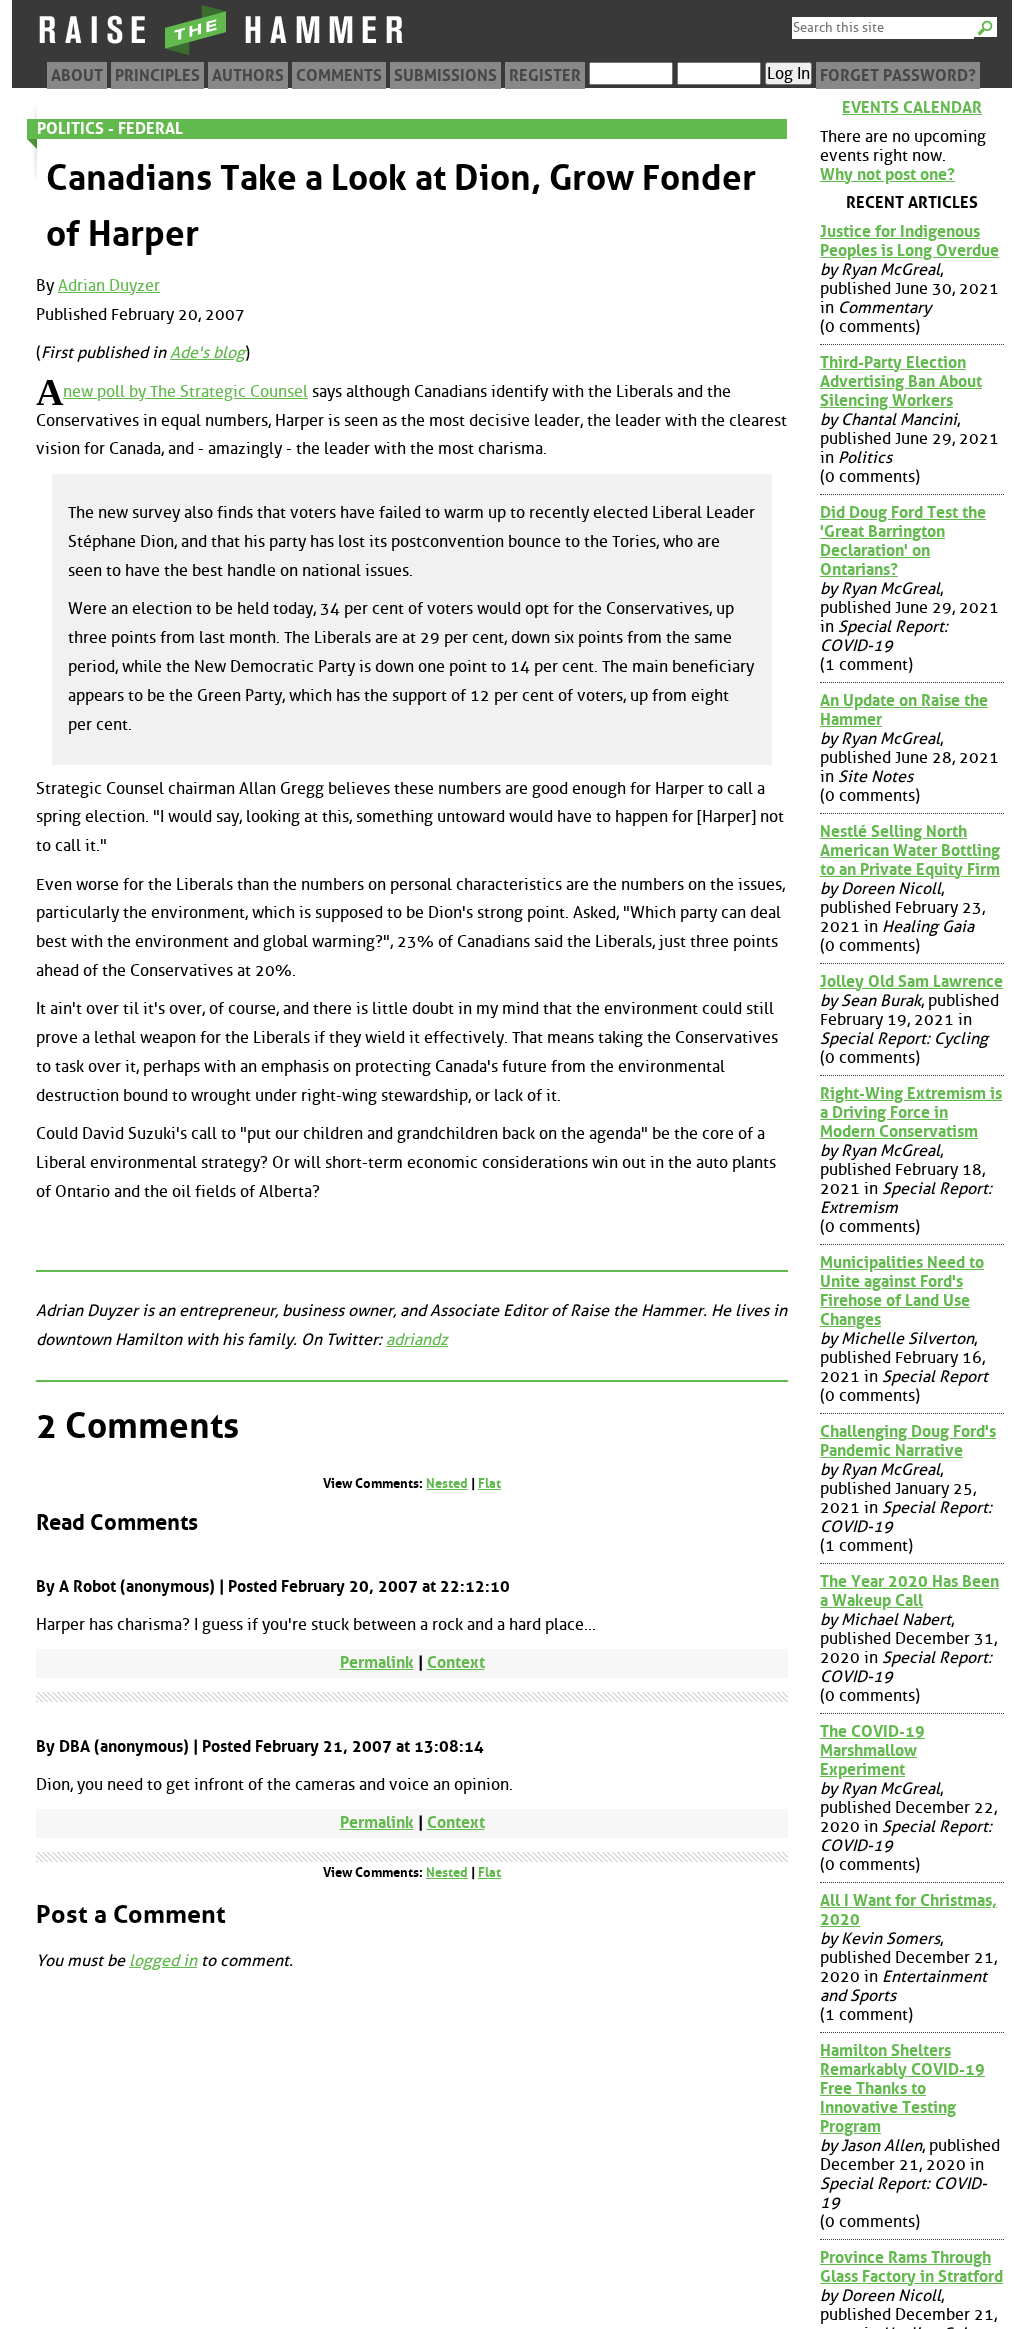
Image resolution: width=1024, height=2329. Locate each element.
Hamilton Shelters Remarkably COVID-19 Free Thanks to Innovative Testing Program (902, 2088)
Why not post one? (887, 174)
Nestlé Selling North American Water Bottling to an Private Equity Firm (910, 850)
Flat (489, 1483)
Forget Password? (898, 75)
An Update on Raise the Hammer (904, 710)
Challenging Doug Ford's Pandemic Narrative (908, 1441)
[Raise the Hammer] (222, 54)
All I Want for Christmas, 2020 (908, 1910)
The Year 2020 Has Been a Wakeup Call (909, 1591)
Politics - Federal (110, 128)
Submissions (445, 75)
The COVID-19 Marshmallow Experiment (872, 1750)
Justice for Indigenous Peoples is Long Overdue (909, 241)
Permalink (377, 1662)
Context (456, 1662)
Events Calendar (912, 107)
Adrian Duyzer (109, 285)
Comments (339, 75)
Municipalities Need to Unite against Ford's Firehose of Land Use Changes (902, 1291)
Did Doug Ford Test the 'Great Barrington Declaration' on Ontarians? (903, 541)
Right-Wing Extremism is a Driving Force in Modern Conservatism (911, 1112)
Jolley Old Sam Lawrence (911, 981)
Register (545, 75)
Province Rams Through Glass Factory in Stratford (911, 2267)
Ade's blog (207, 352)
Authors (248, 75)
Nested (447, 1483)
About (77, 75)
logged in (163, 1960)
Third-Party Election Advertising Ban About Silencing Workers (901, 381)
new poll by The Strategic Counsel (185, 391)
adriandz (417, 1339)
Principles (157, 75)
